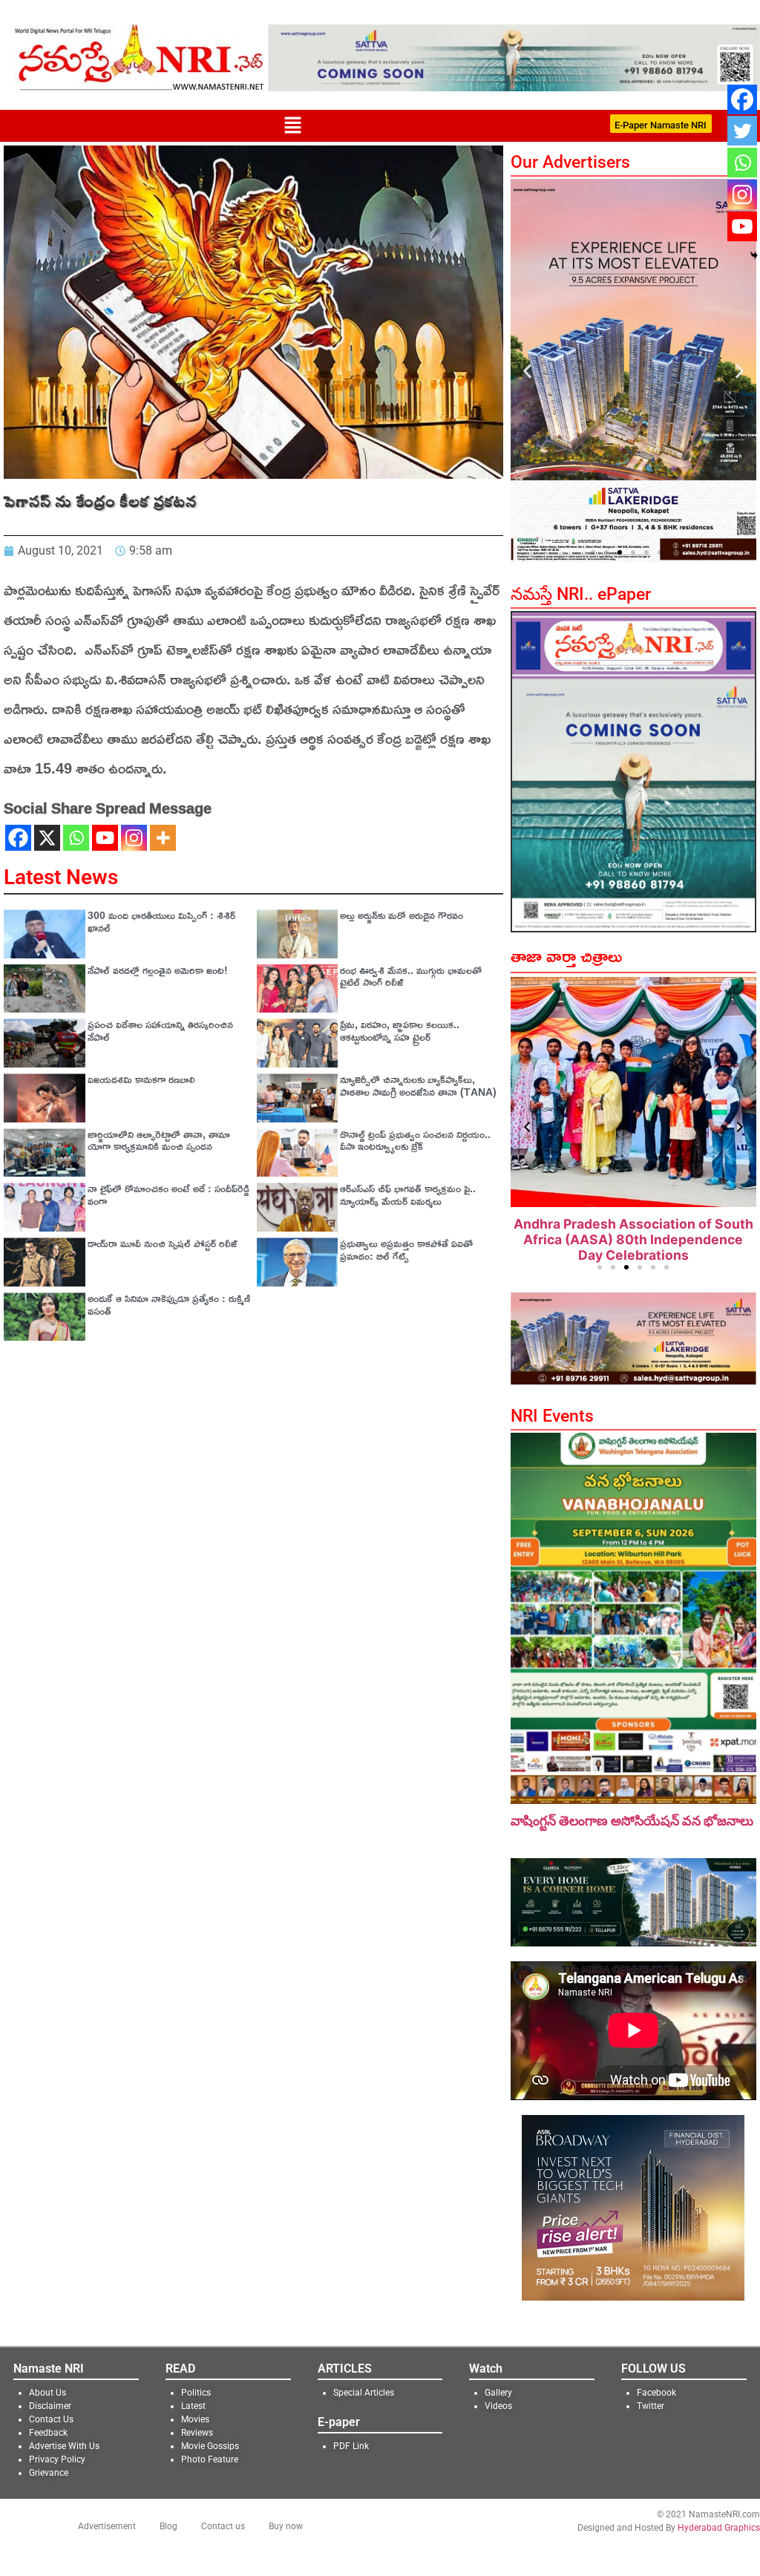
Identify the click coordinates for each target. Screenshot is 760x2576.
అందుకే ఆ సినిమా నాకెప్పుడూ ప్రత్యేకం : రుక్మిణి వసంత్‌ (169, 1304)
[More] (163, 838)
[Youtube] (105, 838)
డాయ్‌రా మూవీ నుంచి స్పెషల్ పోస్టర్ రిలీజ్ (163, 1243)
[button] (292, 126)
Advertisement (107, 2526)
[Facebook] (18, 838)
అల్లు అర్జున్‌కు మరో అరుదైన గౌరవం (402, 915)
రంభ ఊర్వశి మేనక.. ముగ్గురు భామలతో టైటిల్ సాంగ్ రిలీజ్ (411, 976)
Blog (168, 2526)
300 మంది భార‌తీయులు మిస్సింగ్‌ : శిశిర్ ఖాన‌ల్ (161, 921)
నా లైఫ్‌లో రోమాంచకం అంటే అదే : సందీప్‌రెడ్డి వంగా (168, 1194)
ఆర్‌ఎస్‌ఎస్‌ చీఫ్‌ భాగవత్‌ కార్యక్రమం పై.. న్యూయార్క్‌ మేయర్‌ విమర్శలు (408, 1194)
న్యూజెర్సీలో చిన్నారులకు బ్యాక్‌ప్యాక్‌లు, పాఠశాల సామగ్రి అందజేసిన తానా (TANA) (418, 1085)
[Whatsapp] (76, 838)
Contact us (223, 2526)
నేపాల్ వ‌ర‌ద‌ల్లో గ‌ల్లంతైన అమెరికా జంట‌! (158, 970)
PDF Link (351, 2446)
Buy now (286, 2526)
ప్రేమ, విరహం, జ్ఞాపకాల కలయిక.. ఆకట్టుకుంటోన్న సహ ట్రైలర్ (400, 1030)
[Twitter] (742, 131)
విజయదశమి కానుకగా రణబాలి (141, 1079)
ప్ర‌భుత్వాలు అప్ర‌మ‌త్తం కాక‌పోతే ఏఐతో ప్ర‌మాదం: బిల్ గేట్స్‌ (406, 1249)
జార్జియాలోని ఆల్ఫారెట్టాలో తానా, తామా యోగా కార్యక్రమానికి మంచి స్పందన (159, 1140)
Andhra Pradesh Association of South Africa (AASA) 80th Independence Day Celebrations (633, 1239)
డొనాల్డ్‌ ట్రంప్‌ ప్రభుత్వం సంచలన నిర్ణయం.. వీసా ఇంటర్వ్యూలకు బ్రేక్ (415, 1140)
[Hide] (754, 255)
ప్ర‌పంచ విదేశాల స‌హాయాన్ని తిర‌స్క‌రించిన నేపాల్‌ (160, 1030)
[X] (47, 838)
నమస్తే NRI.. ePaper (581, 594)
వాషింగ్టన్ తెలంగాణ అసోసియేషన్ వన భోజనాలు (632, 1821)
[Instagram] (134, 838)
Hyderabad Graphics (719, 2528)
